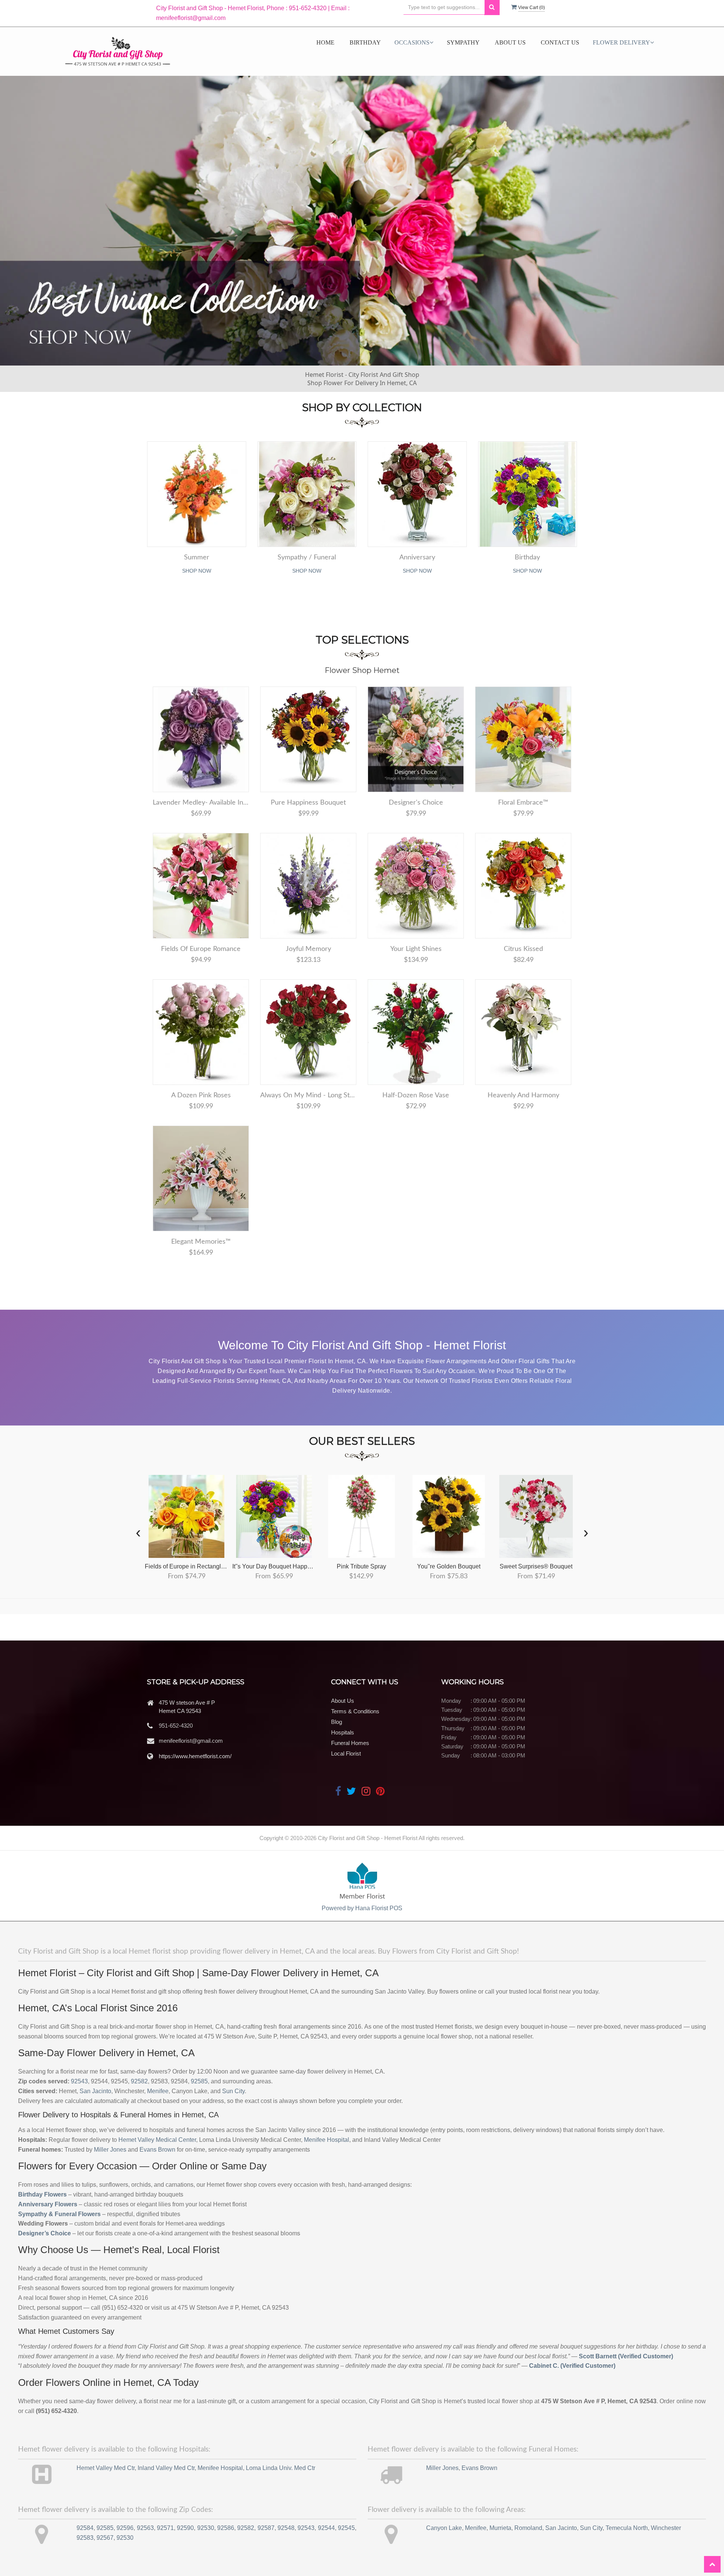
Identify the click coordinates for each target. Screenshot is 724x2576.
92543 (79, 2081)
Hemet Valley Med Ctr (106, 2468)
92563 (145, 2528)
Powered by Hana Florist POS (362, 1908)
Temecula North (627, 2528)
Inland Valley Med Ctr (166, 2468)
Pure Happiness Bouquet (308, 803)
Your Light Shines (416, 949)
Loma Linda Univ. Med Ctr (281, 2468)
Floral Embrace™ (523, 803)
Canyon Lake (444, 2528)
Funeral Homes (350, 1743)
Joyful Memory (308, 949)
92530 (206, 2528)
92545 (346, 2528)
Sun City (233, 2091)
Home (325, 42)
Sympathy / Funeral (307, 558)
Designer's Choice (416, 803)
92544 (326, 2528)
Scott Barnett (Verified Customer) (626, 2356)
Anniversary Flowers (48, 2204)
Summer (197, 558)
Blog (337, 1722)
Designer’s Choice (44, 2233)
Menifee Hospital (327, 2140)
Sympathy (463, 42)
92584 (85, 2528)
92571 (165, 2528)
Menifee (158, 2091)
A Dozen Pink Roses (201, 1095)
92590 (185, 2528)
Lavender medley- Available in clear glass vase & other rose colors (201, 803)
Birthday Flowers (42, 2194)
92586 (226, 2528)
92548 (286, 2528)
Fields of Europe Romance (201, 949)
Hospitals (343, 1732)
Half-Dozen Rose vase (416, 1095)
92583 (85, 2538)
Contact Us (560, 42)
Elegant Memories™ (201, 1242)
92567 (105, 2538)
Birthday (365, 42)
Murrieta (500, 2528)
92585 (199, 2081)
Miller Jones (110, 2150)
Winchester (666, 2528)
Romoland (528, 2528)
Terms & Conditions (355, 1711)
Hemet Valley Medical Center (157, 2140)
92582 (139, 2081)
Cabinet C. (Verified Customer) (572, 2366)
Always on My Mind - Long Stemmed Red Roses (308, 1095)
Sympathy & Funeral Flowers (59, 2214)
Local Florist (346, 1753)
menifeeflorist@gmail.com (191, 1741)
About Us (510, 42)
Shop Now (197, 571)
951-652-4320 (176, 1726)
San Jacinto (95, 2091)
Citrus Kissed (523, 949)
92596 (125, 2528)
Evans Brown (157, 2150)
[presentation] (138, 1532)
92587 (266, 2528)
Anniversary (417, 558)
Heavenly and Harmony (523, 1095)
